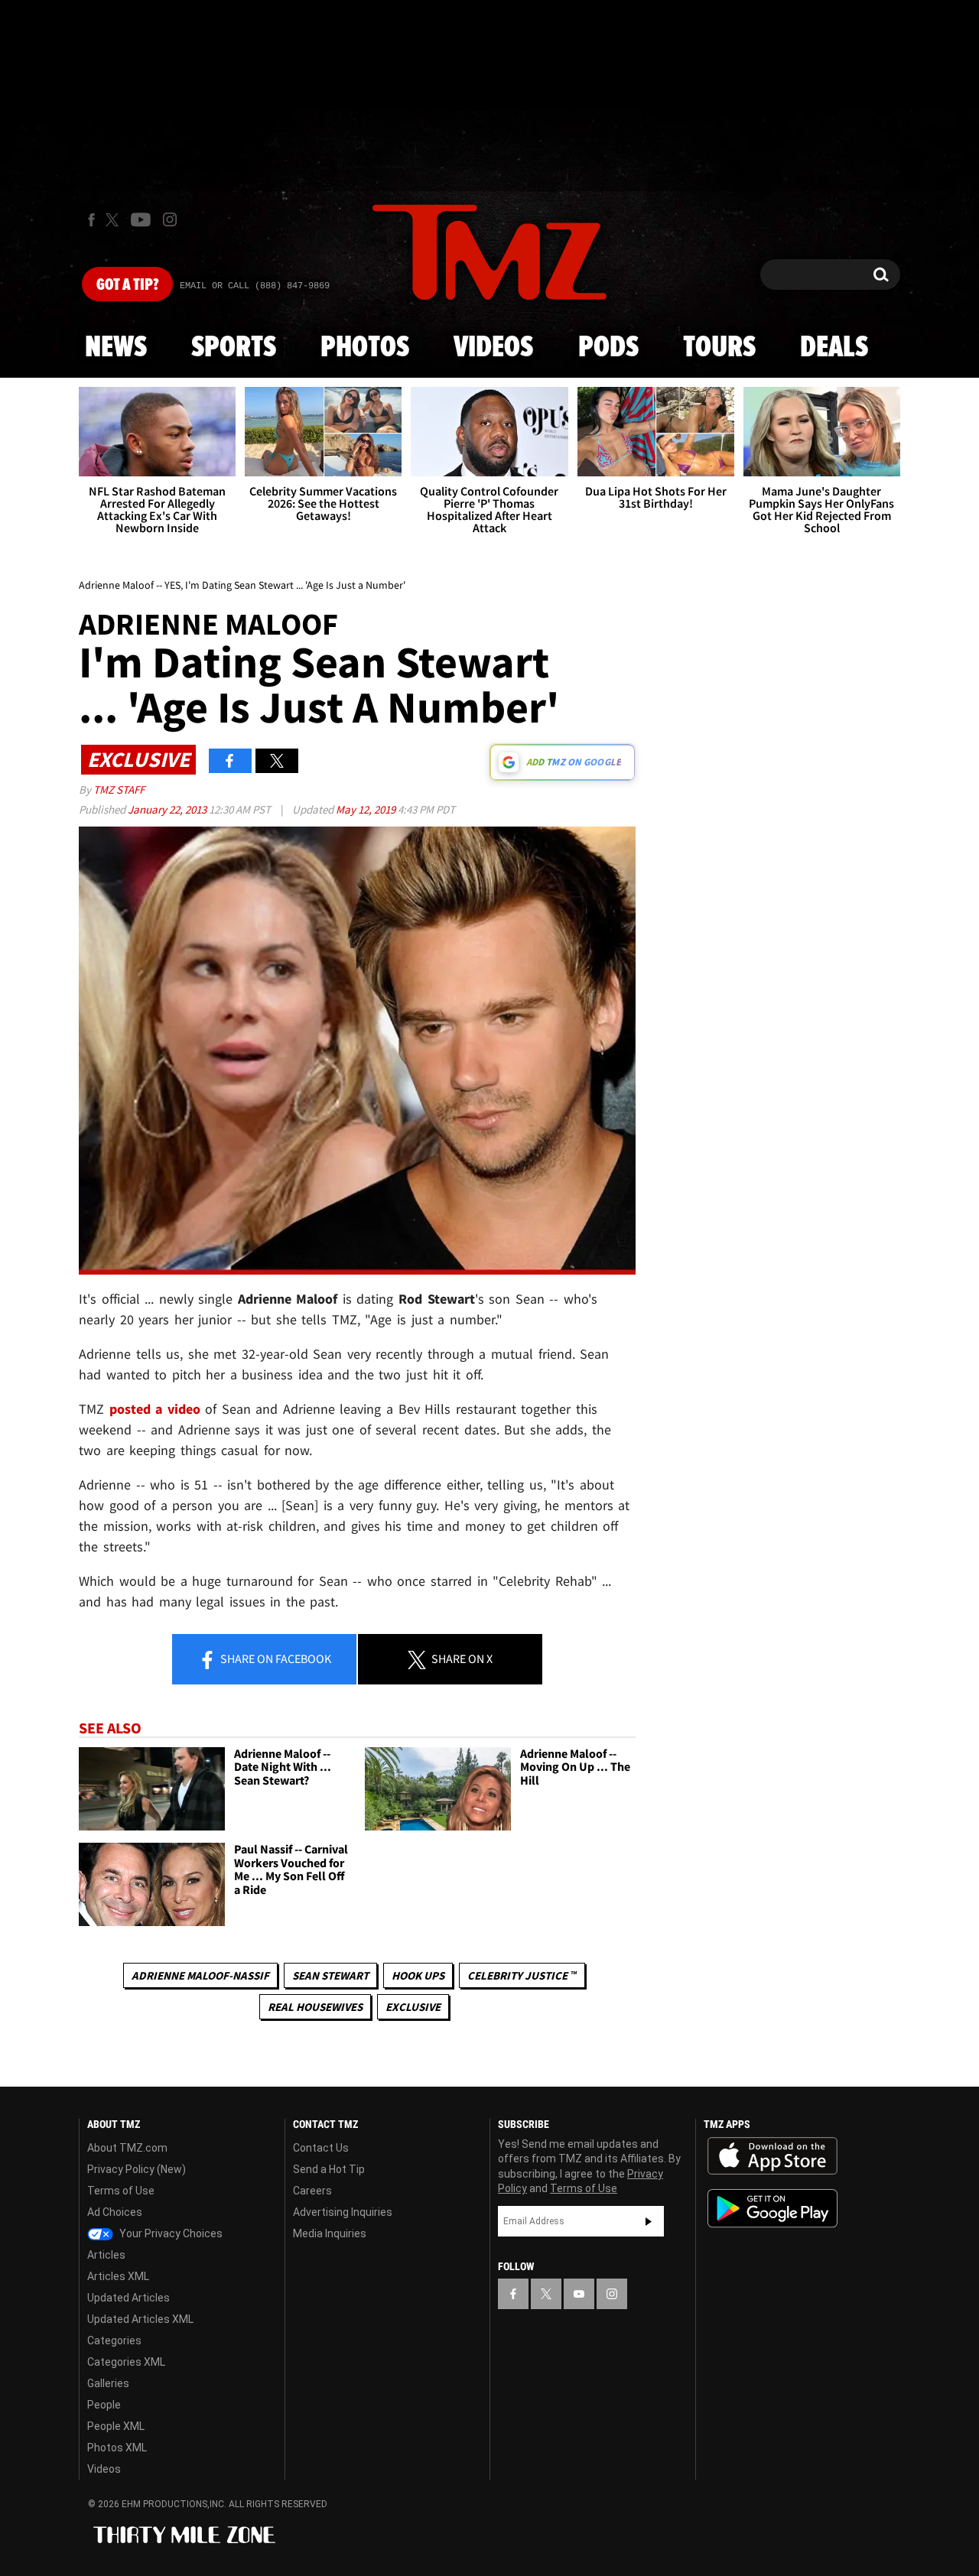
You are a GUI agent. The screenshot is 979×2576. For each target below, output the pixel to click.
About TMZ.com (127, 2148)
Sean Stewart (330, 1975)
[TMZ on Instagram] (170, 219)
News (116, 348)
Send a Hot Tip (329, 2169)
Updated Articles (128, 2298)
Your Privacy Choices (170, 2233)
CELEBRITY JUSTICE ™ (522, 1975)
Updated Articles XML (140, 2319)
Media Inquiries (330, 2233)
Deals (834, 348)
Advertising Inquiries (343, 2212)
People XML (116, 2426)
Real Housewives (315, 2007)
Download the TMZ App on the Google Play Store (772, 2209)
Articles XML (118, 2276)
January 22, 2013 (168, 809)
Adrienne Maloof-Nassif (200, 1975)
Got (127, 285)
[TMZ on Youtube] (141, 219)
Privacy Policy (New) (137, 2169)
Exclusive (413, 2007)
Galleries (108, 2383)
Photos (365, 348)
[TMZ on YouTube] (579, 2294)
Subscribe (649, 2221)
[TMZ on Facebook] (91, 220)
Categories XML (126, 2362)
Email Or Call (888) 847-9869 (255, 286)
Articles (106, 2255)
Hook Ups (418, 1975)
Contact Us (321, 2148)
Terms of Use (121, 2191)
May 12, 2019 (367, 809)
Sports (234, 348)
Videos (493, 348)
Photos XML (117, 2448)
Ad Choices (115, 2212)
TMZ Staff (119, 789)
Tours (719, 348)
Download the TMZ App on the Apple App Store (772, 2156)
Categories (114, 2340)
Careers (312, 2191)
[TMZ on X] (114, 220)
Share (275, 1658)
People (104, 2405)
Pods (608, 348)
